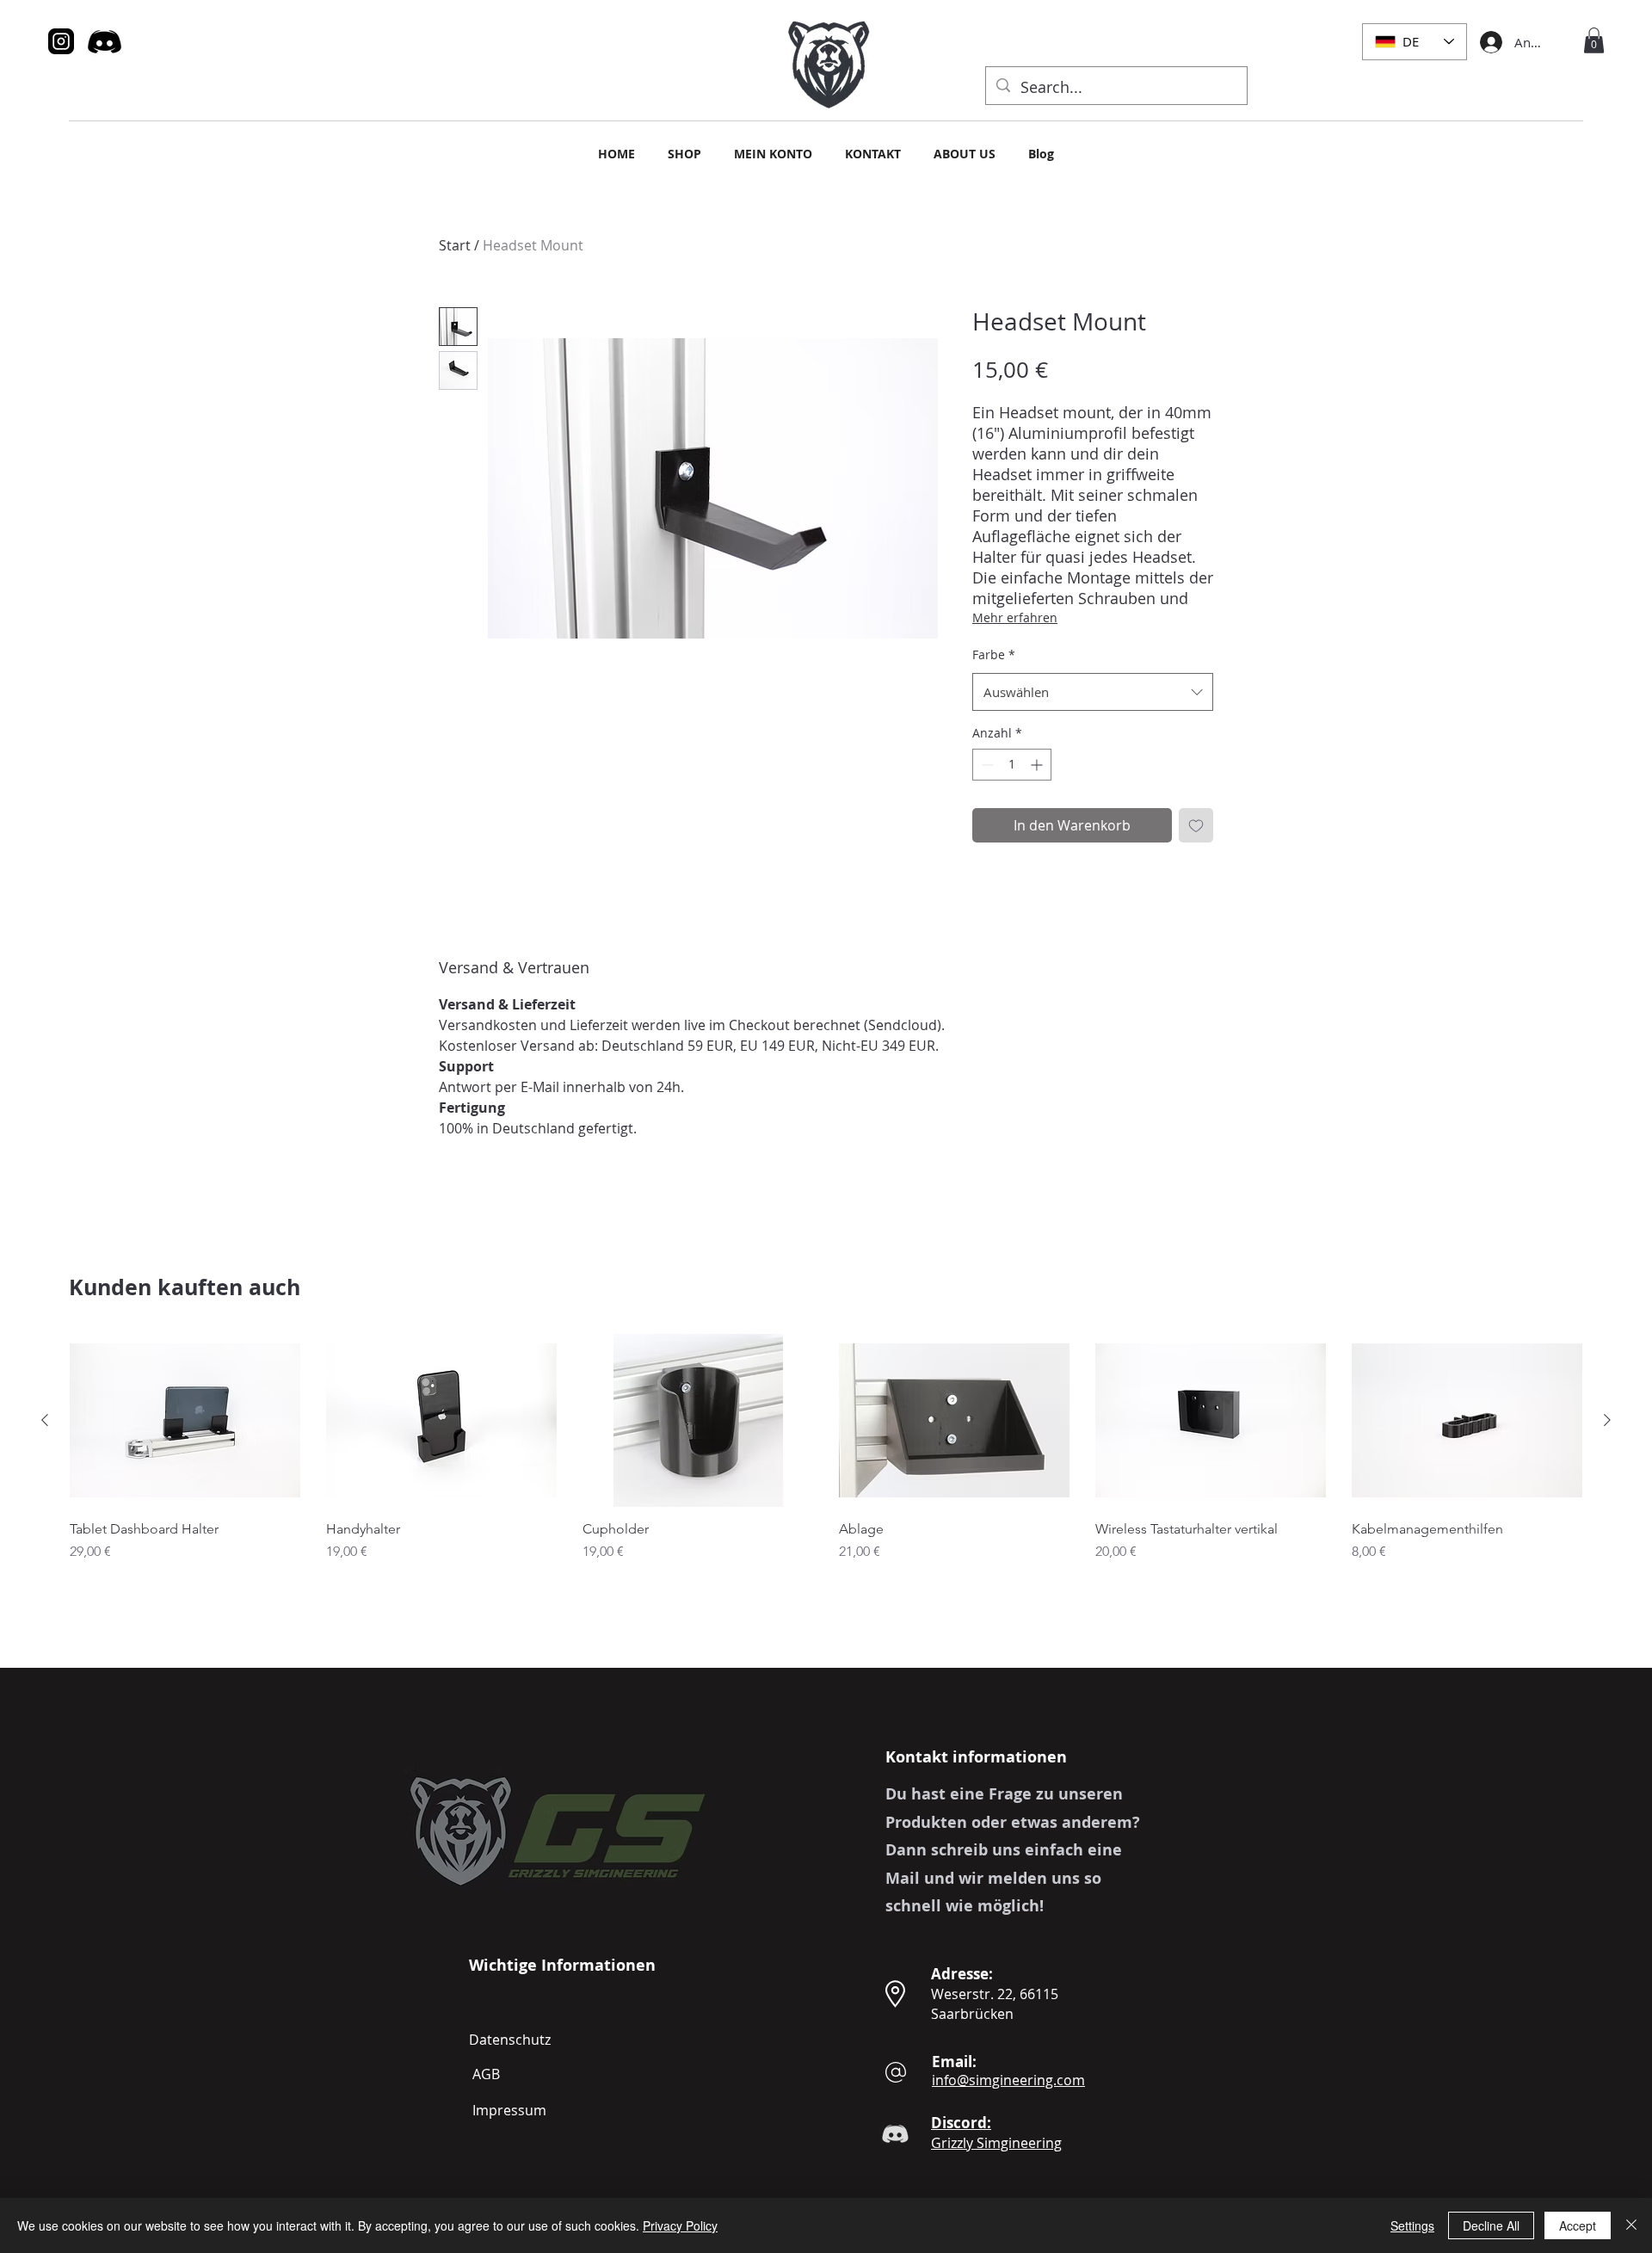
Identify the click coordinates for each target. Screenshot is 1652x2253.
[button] (1594, 40)
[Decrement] (986, 765)
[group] (826, 1479)
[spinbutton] (1012, 765)
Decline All (1491, 2225)
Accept (1578, 2225)
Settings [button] (1412, 2225)
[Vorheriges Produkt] (45, 1420)
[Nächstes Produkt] (1607, 1420)
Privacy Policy (680, 2225)
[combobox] (1093, 692)
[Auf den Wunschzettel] (1196, 825)
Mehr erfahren (1015, 617)
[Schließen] (1631, 2225)
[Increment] (1038, 765)
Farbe (994, 654)
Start (455, 245)
